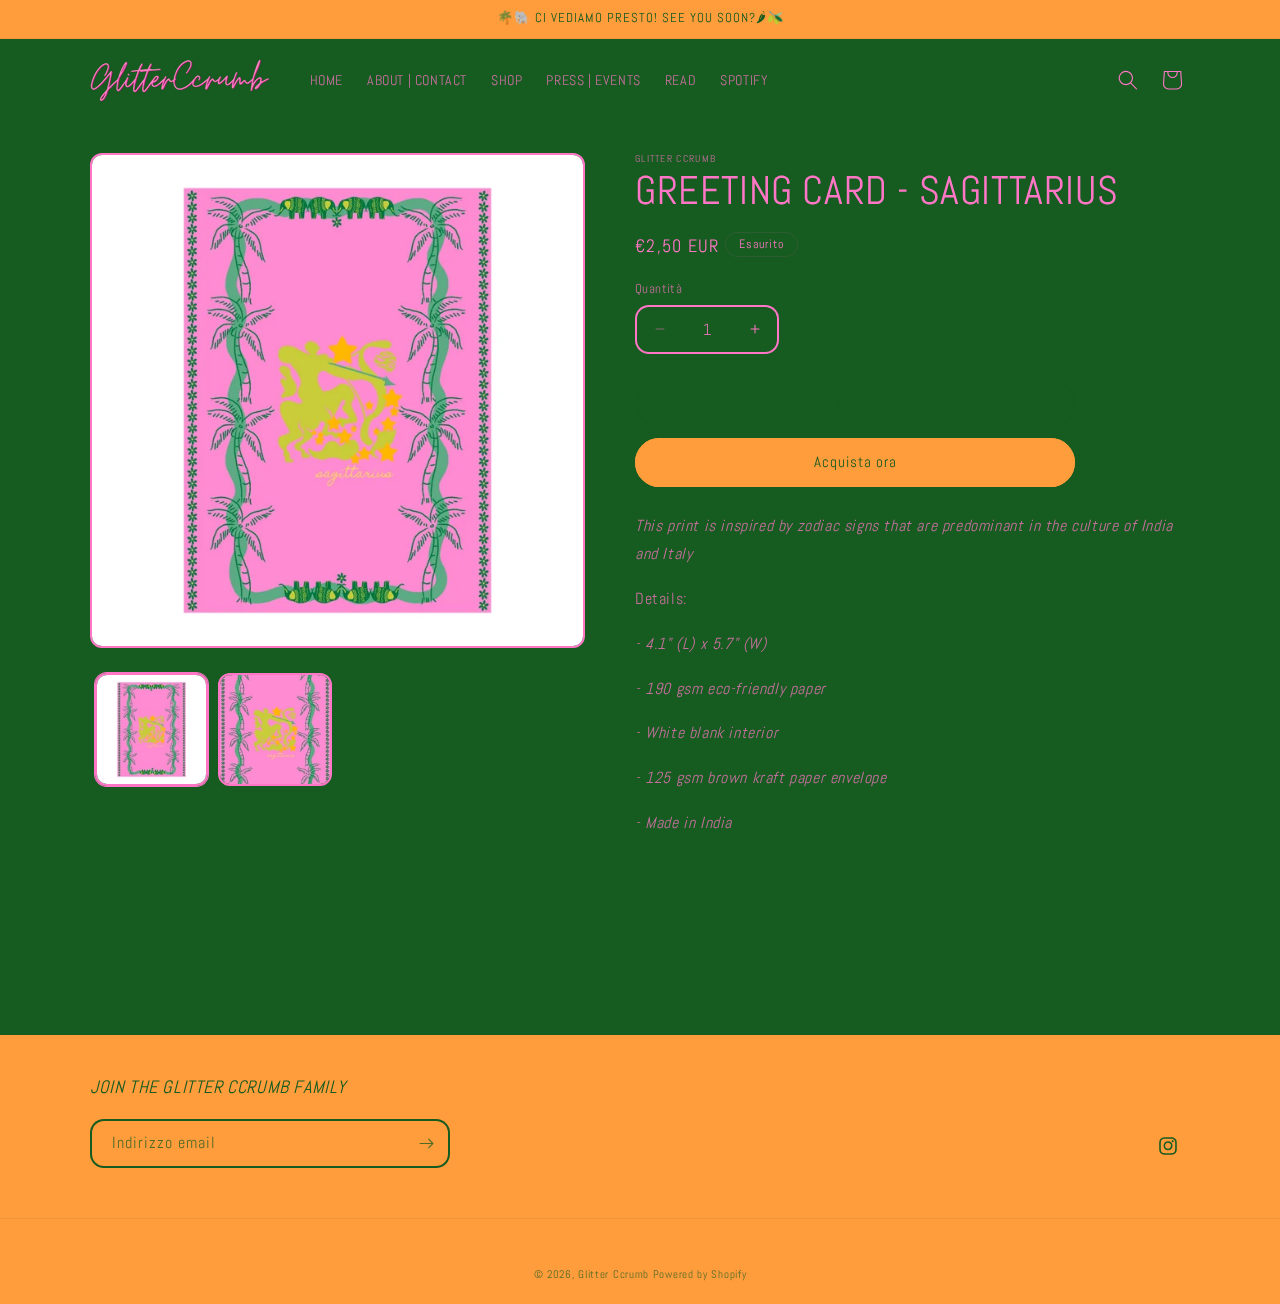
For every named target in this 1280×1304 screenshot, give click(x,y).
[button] (1128, 80)
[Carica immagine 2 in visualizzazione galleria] (274, 729)
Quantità (658, 288)
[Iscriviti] (426, 1143)
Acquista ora (855, 461)
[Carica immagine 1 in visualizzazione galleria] (151, 729)
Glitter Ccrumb (613, 1274)
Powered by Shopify (700, 1274)
